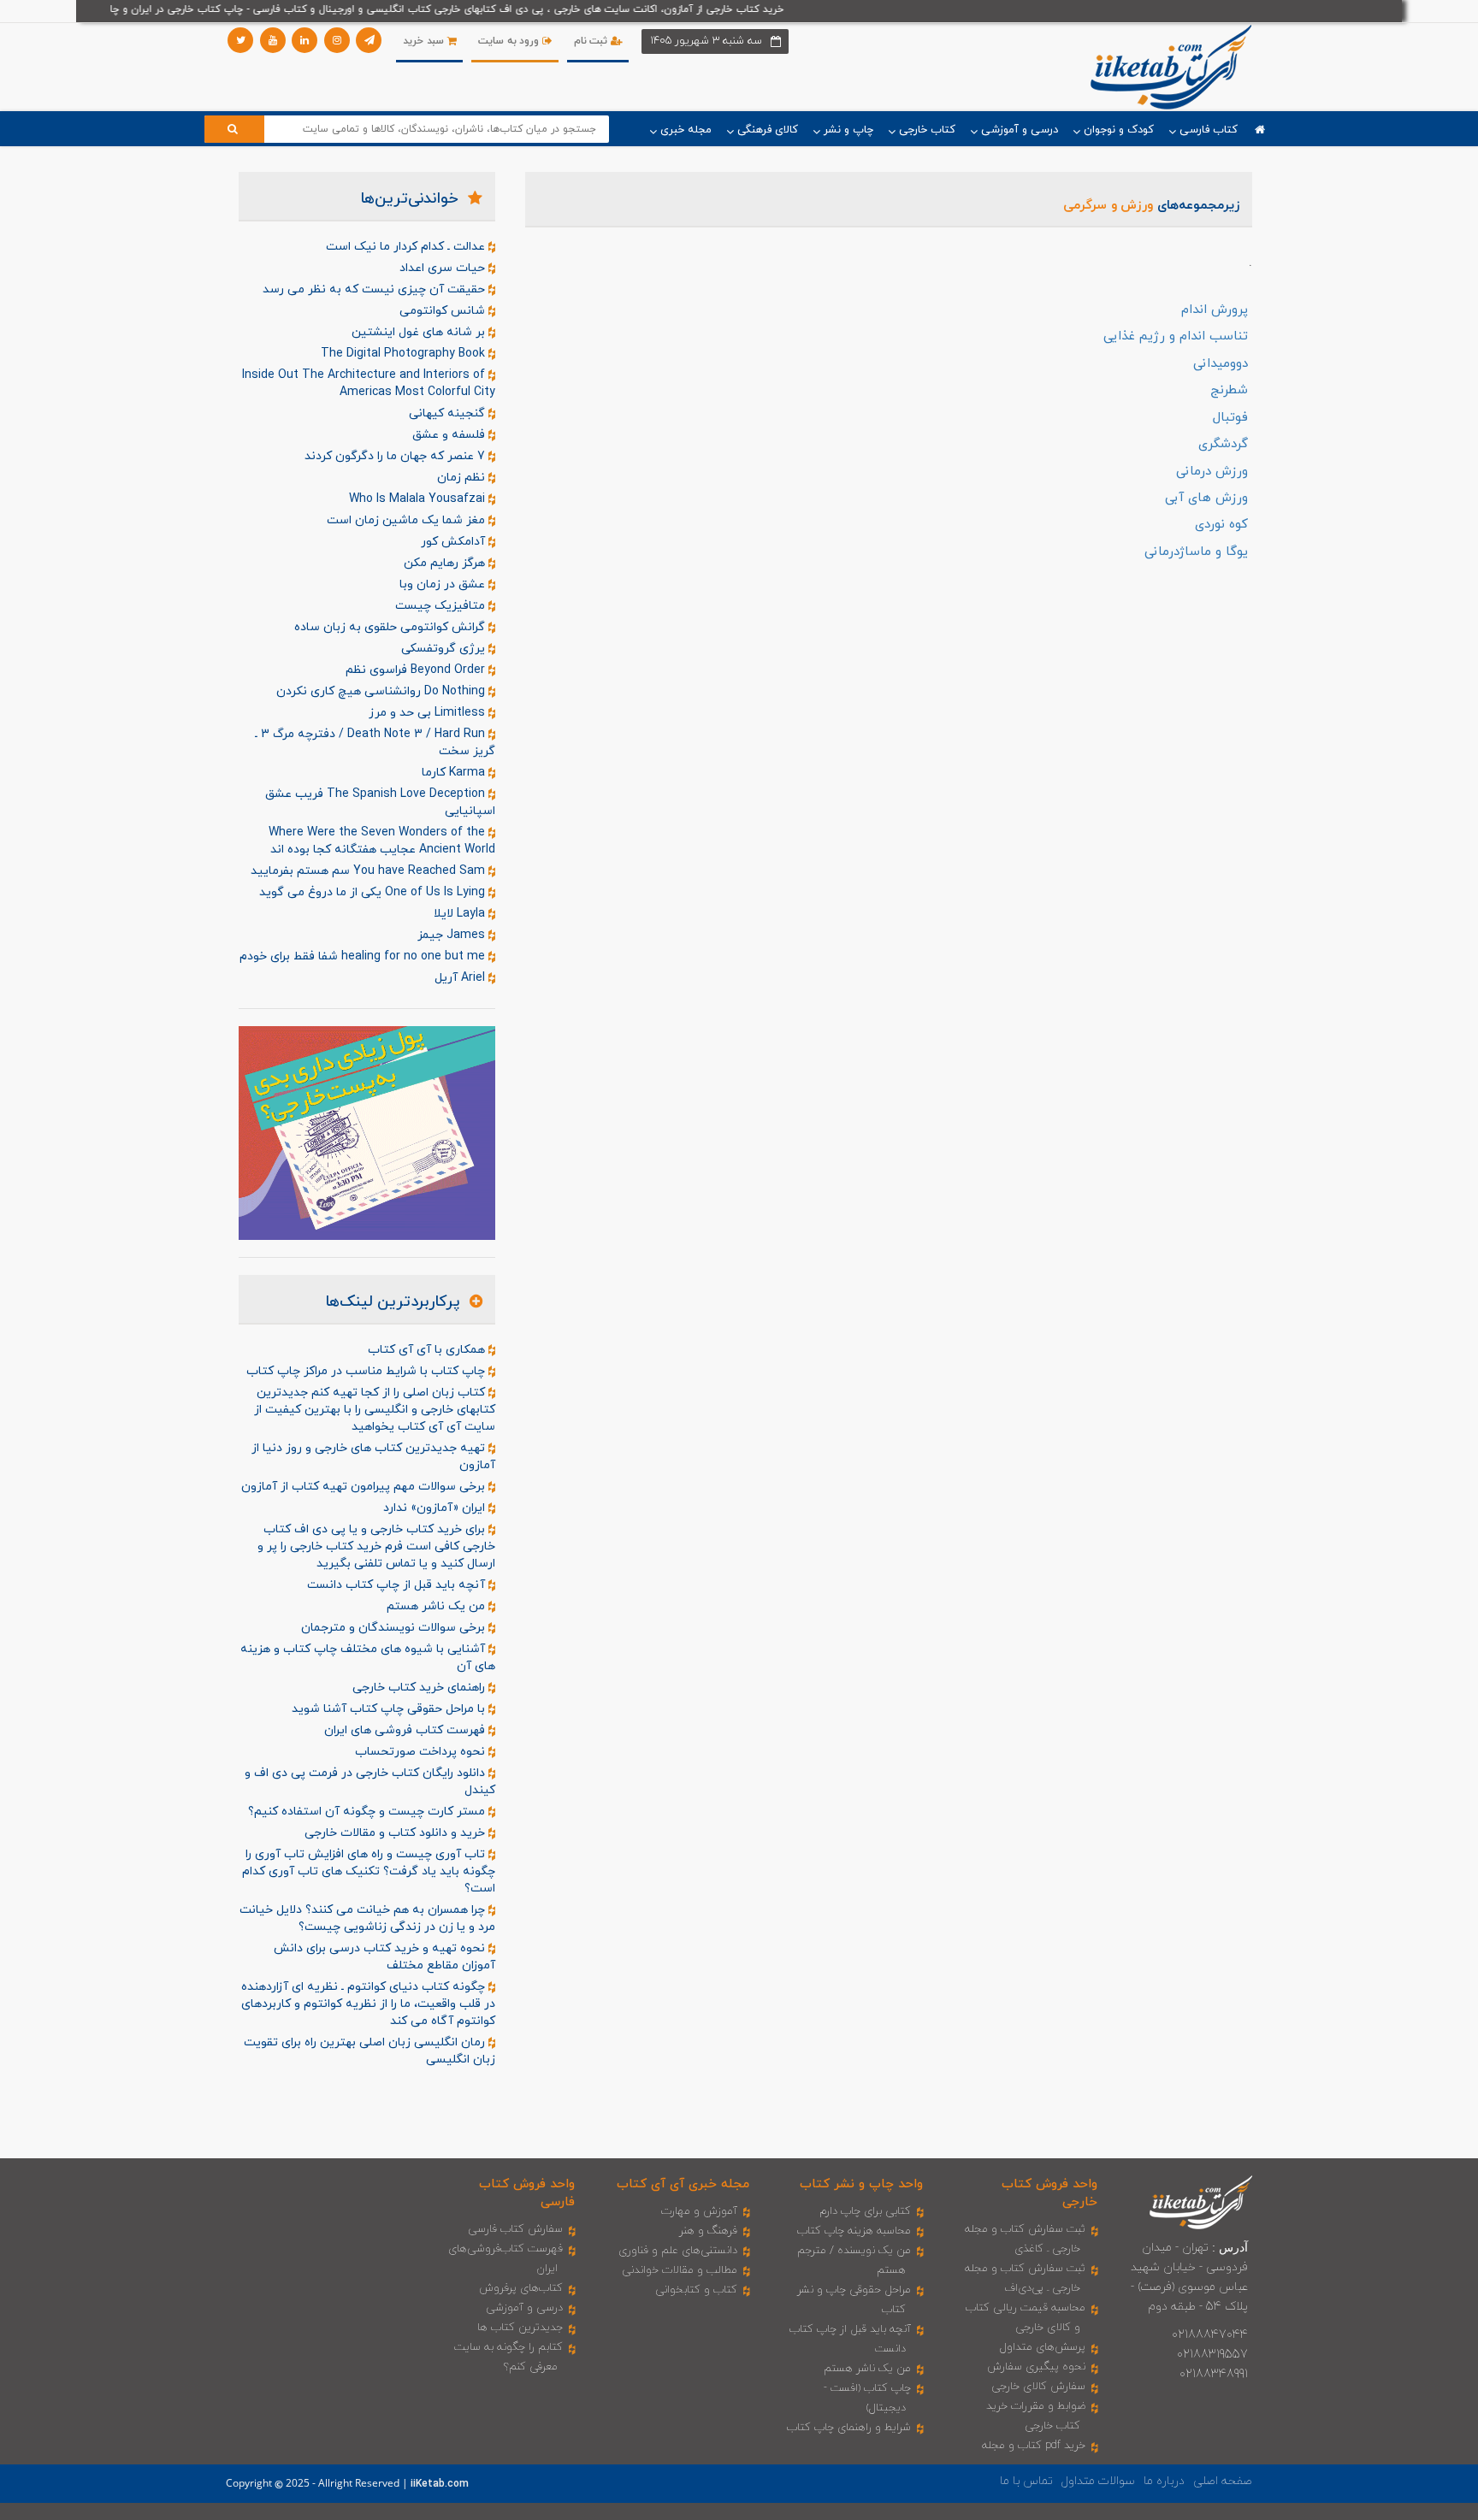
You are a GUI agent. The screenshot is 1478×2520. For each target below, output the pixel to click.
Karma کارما (455, 773)
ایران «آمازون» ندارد (436, 1508)
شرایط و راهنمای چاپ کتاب (849, 2428)
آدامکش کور (455, 542)
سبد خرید (425, 41)
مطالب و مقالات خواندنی (680, 2270)
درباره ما (1164, 2481)
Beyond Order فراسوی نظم (417, 670)
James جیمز (453, 935)
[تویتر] (240, 40)
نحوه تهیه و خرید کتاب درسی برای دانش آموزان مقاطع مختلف (384, 1957)
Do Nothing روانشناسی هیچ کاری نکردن (382, 691)
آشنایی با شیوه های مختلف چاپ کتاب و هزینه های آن (368, 1658)
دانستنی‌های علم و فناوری (678, 2251)
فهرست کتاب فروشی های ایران (406, 1730)
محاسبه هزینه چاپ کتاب (854, 2231)
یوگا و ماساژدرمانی (1196, 552)
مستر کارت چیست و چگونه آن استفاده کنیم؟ (368, 1812)
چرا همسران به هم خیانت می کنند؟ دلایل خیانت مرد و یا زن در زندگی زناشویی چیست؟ (367, 1918)
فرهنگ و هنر (708, 2231)
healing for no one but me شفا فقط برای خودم (364, 956)
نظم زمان (463, 478)
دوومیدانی (1221, 364)
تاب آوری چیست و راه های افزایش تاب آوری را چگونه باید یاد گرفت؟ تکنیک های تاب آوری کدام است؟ (369, 1871)
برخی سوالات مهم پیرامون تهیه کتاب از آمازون (365, 1487)
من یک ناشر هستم (437, 1606)
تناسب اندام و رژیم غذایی (1176, 336)
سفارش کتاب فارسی (515, 2229)
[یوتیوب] (273, 40)
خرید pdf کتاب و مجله (1034, 2446)
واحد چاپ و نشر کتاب (861, 2184)
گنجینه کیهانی (449, 413)
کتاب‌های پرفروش (521, 2288)
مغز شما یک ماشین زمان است (408, 520)
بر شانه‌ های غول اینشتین (420, 332)
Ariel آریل (461, 978)
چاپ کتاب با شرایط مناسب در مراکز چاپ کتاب (367, 1371)
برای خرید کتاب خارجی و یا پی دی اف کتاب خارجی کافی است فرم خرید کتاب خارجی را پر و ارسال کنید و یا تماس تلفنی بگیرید (376, 1546)
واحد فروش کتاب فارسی (527, 2193)
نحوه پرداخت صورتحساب (422, 1752)
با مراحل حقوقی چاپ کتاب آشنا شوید (390, 1709)
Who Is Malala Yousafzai (419, 499)
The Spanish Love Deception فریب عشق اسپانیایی (380, 803)
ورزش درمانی (1212, 472)
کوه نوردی (1221, 525)
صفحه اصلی (1223, 2481)
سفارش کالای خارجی (1038, 2387)
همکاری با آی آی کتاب (428, 1350)
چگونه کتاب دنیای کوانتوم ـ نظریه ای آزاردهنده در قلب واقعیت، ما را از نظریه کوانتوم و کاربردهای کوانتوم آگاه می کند (368, 2004)
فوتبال (1230, 418)
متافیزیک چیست (442, 606)
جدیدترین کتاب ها (520, 2328)
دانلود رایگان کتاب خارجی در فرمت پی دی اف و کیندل (370, 1782)
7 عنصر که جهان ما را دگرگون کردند (396, 456)
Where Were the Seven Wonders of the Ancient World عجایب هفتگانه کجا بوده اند (382, 841)
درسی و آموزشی (524, 2308)
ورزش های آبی (1206, 498)
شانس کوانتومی (444, 311)
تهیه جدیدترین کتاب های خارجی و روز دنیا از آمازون (373, 1457)
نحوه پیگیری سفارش (1036, 2367)
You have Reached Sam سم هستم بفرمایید (369, 871)
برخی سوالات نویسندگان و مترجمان (395, 1628)
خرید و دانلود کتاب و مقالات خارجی (396, 1833)
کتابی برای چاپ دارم (865, 2211)
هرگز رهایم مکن (446, 563)
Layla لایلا (461, 914)
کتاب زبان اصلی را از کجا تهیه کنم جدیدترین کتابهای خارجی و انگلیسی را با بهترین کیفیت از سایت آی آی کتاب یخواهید (375, 1410)
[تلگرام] (369, 40)
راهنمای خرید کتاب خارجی (420, 1688)
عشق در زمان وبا (444, 584)
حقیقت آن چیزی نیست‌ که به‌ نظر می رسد (375, 289)
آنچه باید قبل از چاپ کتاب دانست (398, 1585)
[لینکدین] (304, 40)
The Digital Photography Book (405, 354)
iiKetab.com (440, 2484)
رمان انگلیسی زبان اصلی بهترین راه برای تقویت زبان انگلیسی (369, 2051)
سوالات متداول (1098, 2481)
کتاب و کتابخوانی (696, 2290)
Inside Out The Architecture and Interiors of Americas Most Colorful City (369, 384)
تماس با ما (1026, 2481)
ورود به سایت (510, 41)
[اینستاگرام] (337, 40)
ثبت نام (592, 41)
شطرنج (1229, 390)
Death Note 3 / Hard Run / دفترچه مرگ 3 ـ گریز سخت (375, 743)
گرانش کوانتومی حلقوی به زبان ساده (391, 627)
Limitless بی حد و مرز (429, 713)
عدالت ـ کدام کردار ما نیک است (407, 247)
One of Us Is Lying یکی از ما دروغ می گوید (374, 892)
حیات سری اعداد (444, 268)
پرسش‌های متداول (1043, 2347)
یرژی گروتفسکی (445, 649)
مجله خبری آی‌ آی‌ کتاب (683, 2184)
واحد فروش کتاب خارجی (1049, 2193)
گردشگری (1223, 444)
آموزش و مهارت (699, 2211)
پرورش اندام (1215, 310)
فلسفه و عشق (450, 435)
